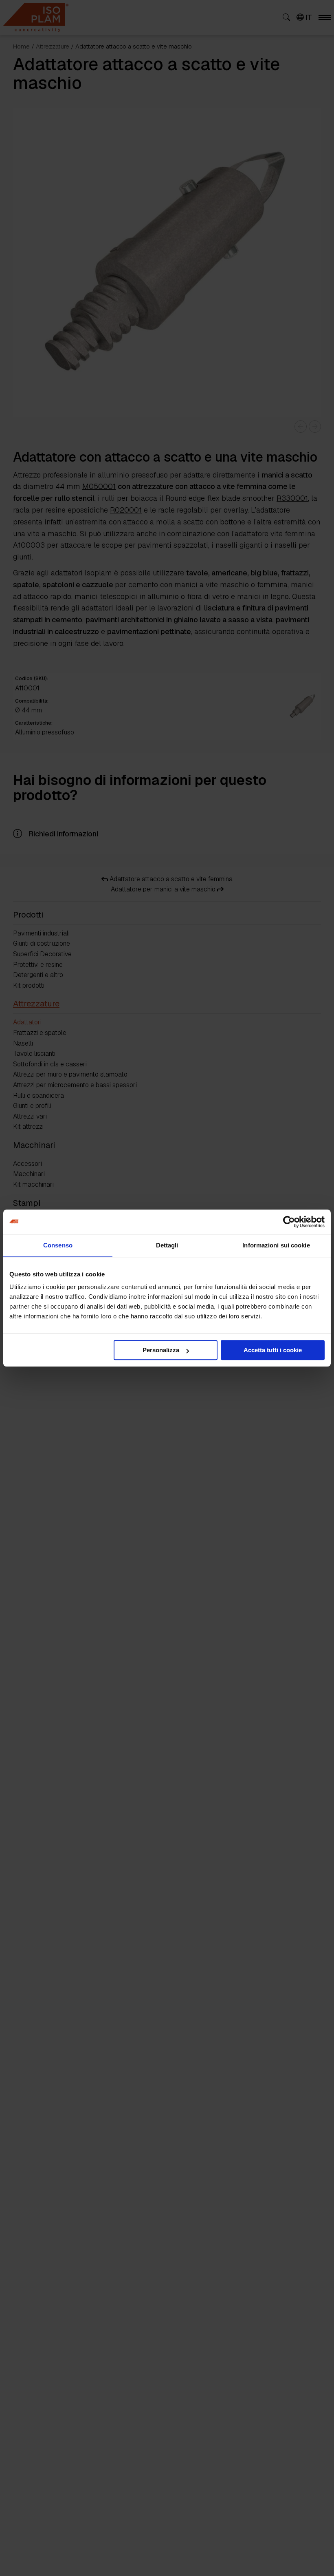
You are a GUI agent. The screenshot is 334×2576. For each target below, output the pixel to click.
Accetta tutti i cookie (273, 1350)
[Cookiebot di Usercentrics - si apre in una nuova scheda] (289, 1222)
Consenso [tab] (58, 1245)
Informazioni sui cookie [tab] (276, 1245)
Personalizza (161, 1350)
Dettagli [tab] (167, 1245)
